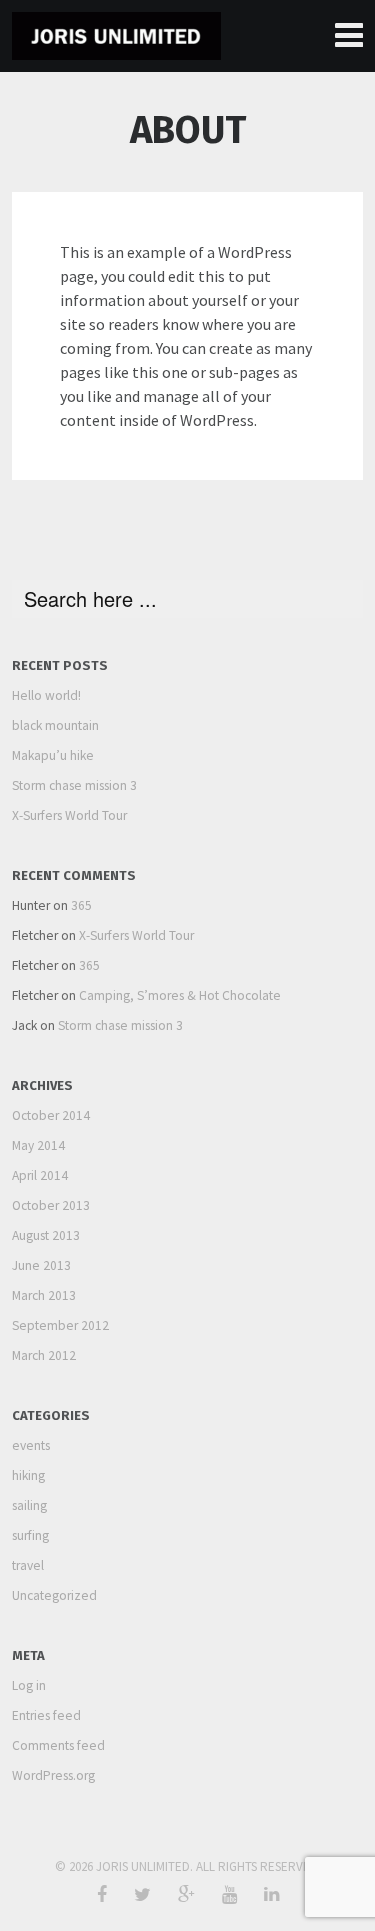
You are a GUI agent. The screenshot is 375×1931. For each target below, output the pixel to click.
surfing (30, 1535)
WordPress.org (53, 1775)
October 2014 (51, 1115)
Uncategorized (54, 1595)
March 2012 (44, 1355)
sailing (29, 1505)
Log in (29, 1685)
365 (81, 905)
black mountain (55, 725)
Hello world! (46, 695)
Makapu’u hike (53, 755)
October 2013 (51, 1205)
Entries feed (46, 1715)
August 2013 (46, 1235)
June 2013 (41, 1265)
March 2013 (44, 1295)
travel (28, 1565)
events (31, 1445)
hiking (28, 1475)
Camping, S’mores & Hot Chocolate (180, 995)
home (348, 35)
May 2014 (38, 1145)
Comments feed (58, 1745)
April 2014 (40, 1175)
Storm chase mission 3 (74, 785)
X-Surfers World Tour (69, 815)
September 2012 (60, 1325)
